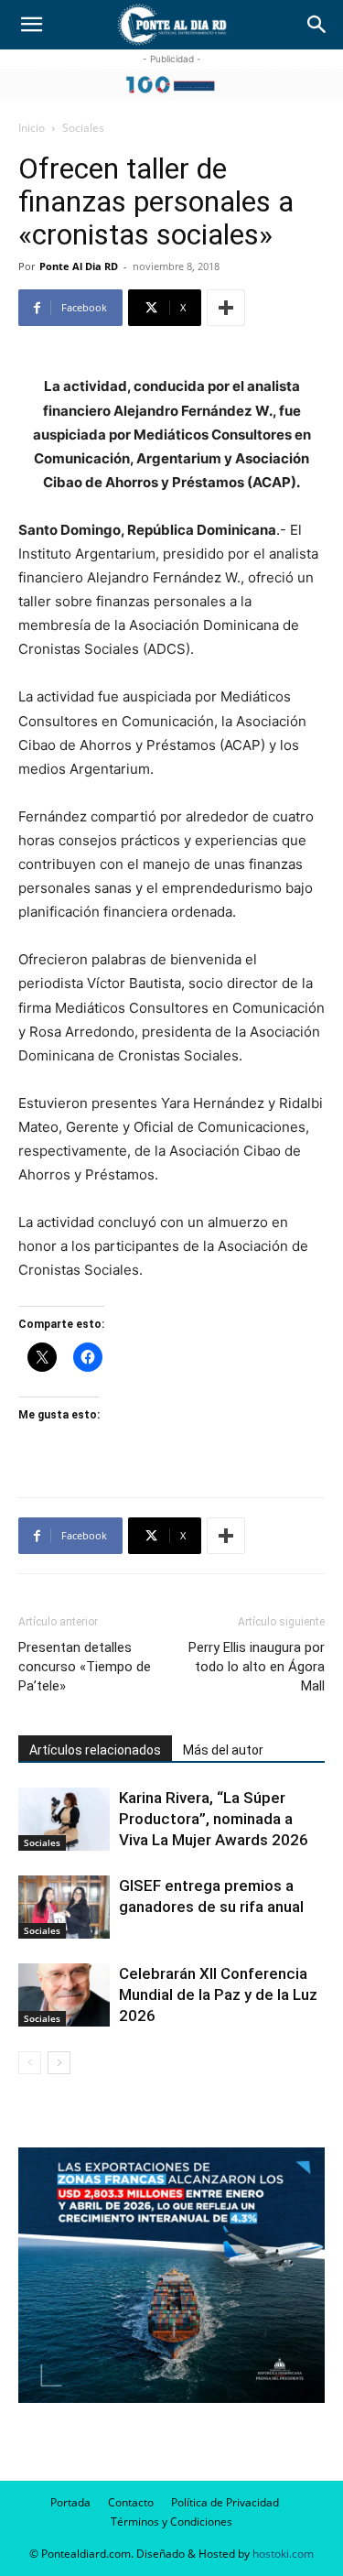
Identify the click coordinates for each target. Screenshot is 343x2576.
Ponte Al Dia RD (79, 266)
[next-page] (59, 2063)
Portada (70, 2502)
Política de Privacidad (225, 2502)
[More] (226, 308)
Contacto (131, 2502)
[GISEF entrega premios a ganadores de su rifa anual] (64, 1907)
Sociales (83, 128)
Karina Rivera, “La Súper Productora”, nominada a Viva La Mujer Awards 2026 (214, 1819)
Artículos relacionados (95, 1750)
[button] (31, 25)
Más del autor (223, 1750)
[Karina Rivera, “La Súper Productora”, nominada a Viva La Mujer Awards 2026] (64, 1819)
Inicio (32, 128)
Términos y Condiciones (171, 2522)
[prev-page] (30, 2063)
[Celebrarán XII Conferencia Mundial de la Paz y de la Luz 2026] (64, 1995)
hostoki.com (283, 2554)
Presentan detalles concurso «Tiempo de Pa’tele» (85, 1667)
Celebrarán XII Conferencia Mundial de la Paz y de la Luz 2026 (218, 1994)
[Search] (317, 25)
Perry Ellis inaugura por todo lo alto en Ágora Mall (257, 1667)
